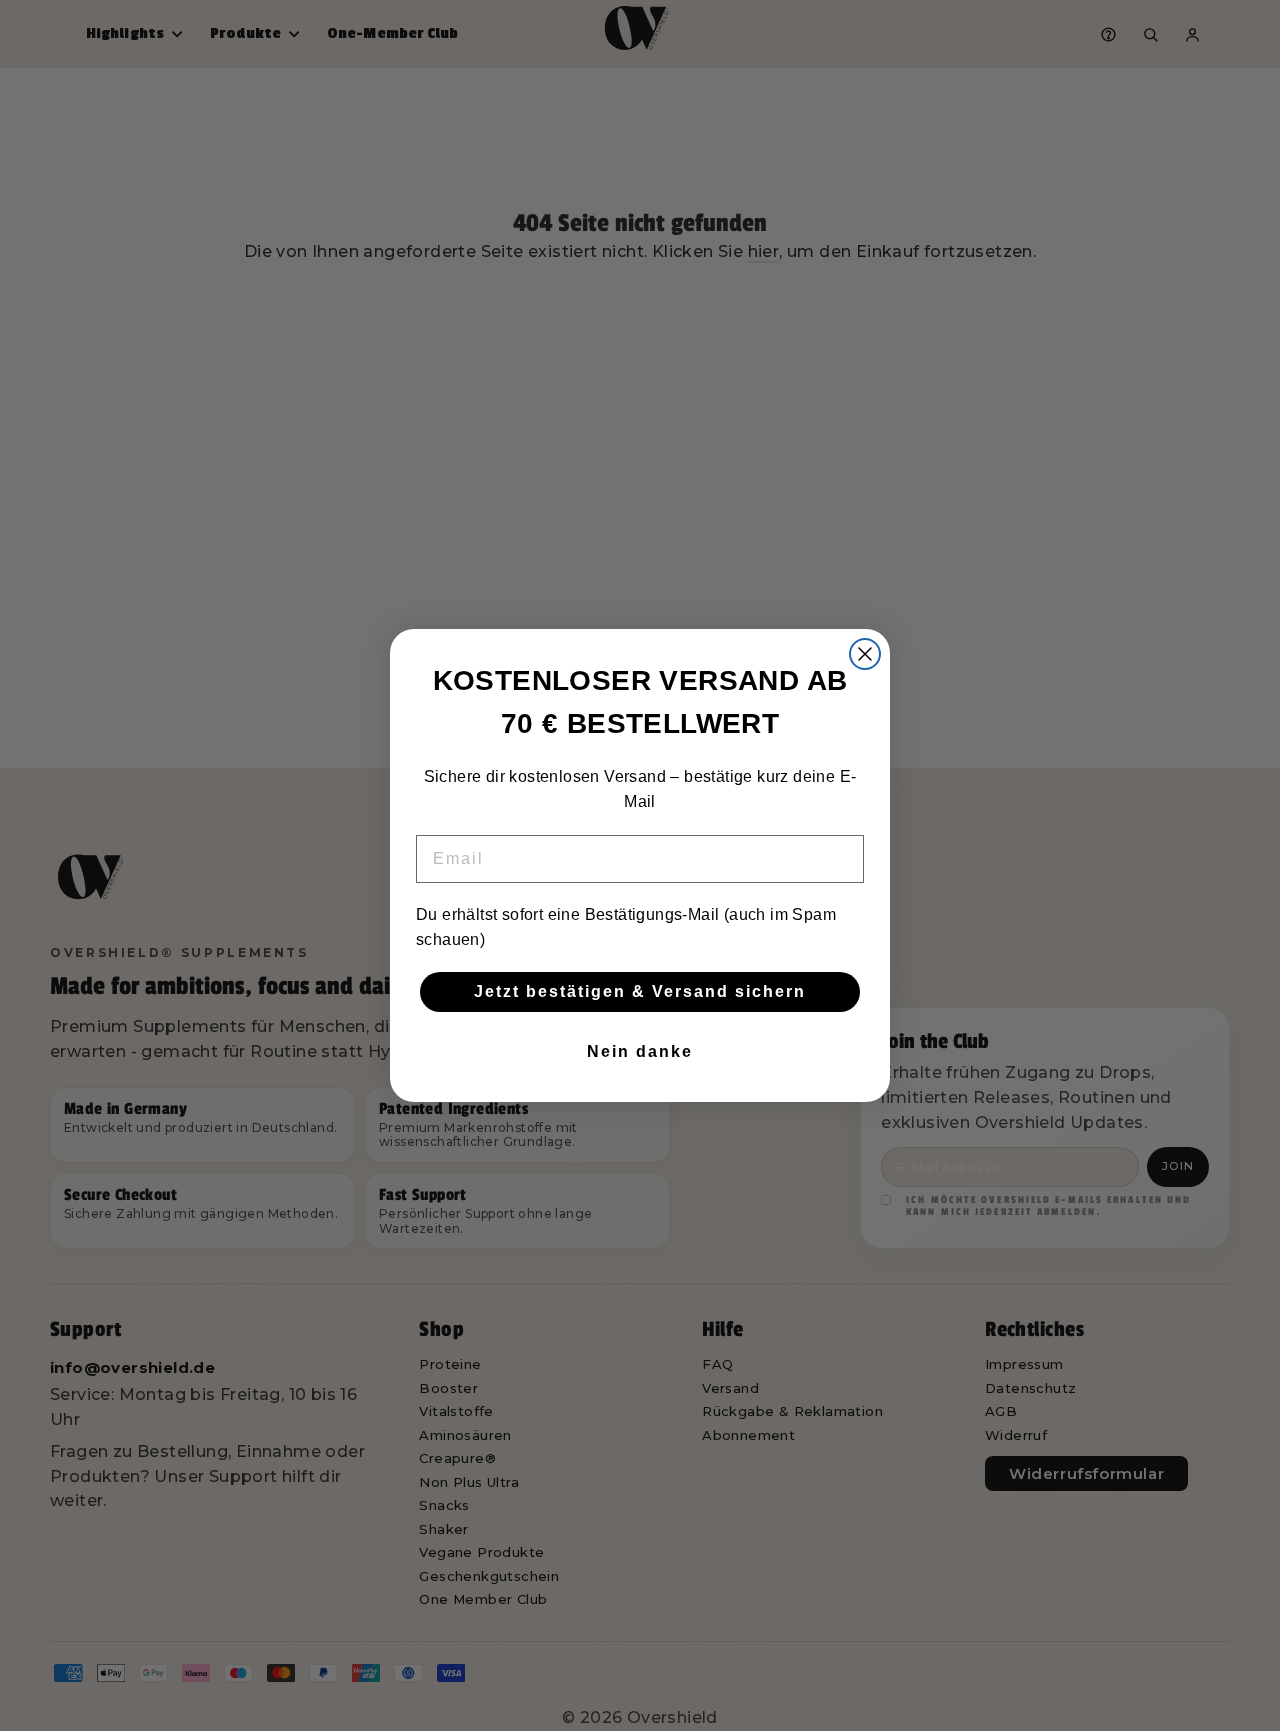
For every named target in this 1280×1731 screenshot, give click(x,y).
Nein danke (640, 1051)
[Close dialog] (865, 654)
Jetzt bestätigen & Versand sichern (640, 991)
